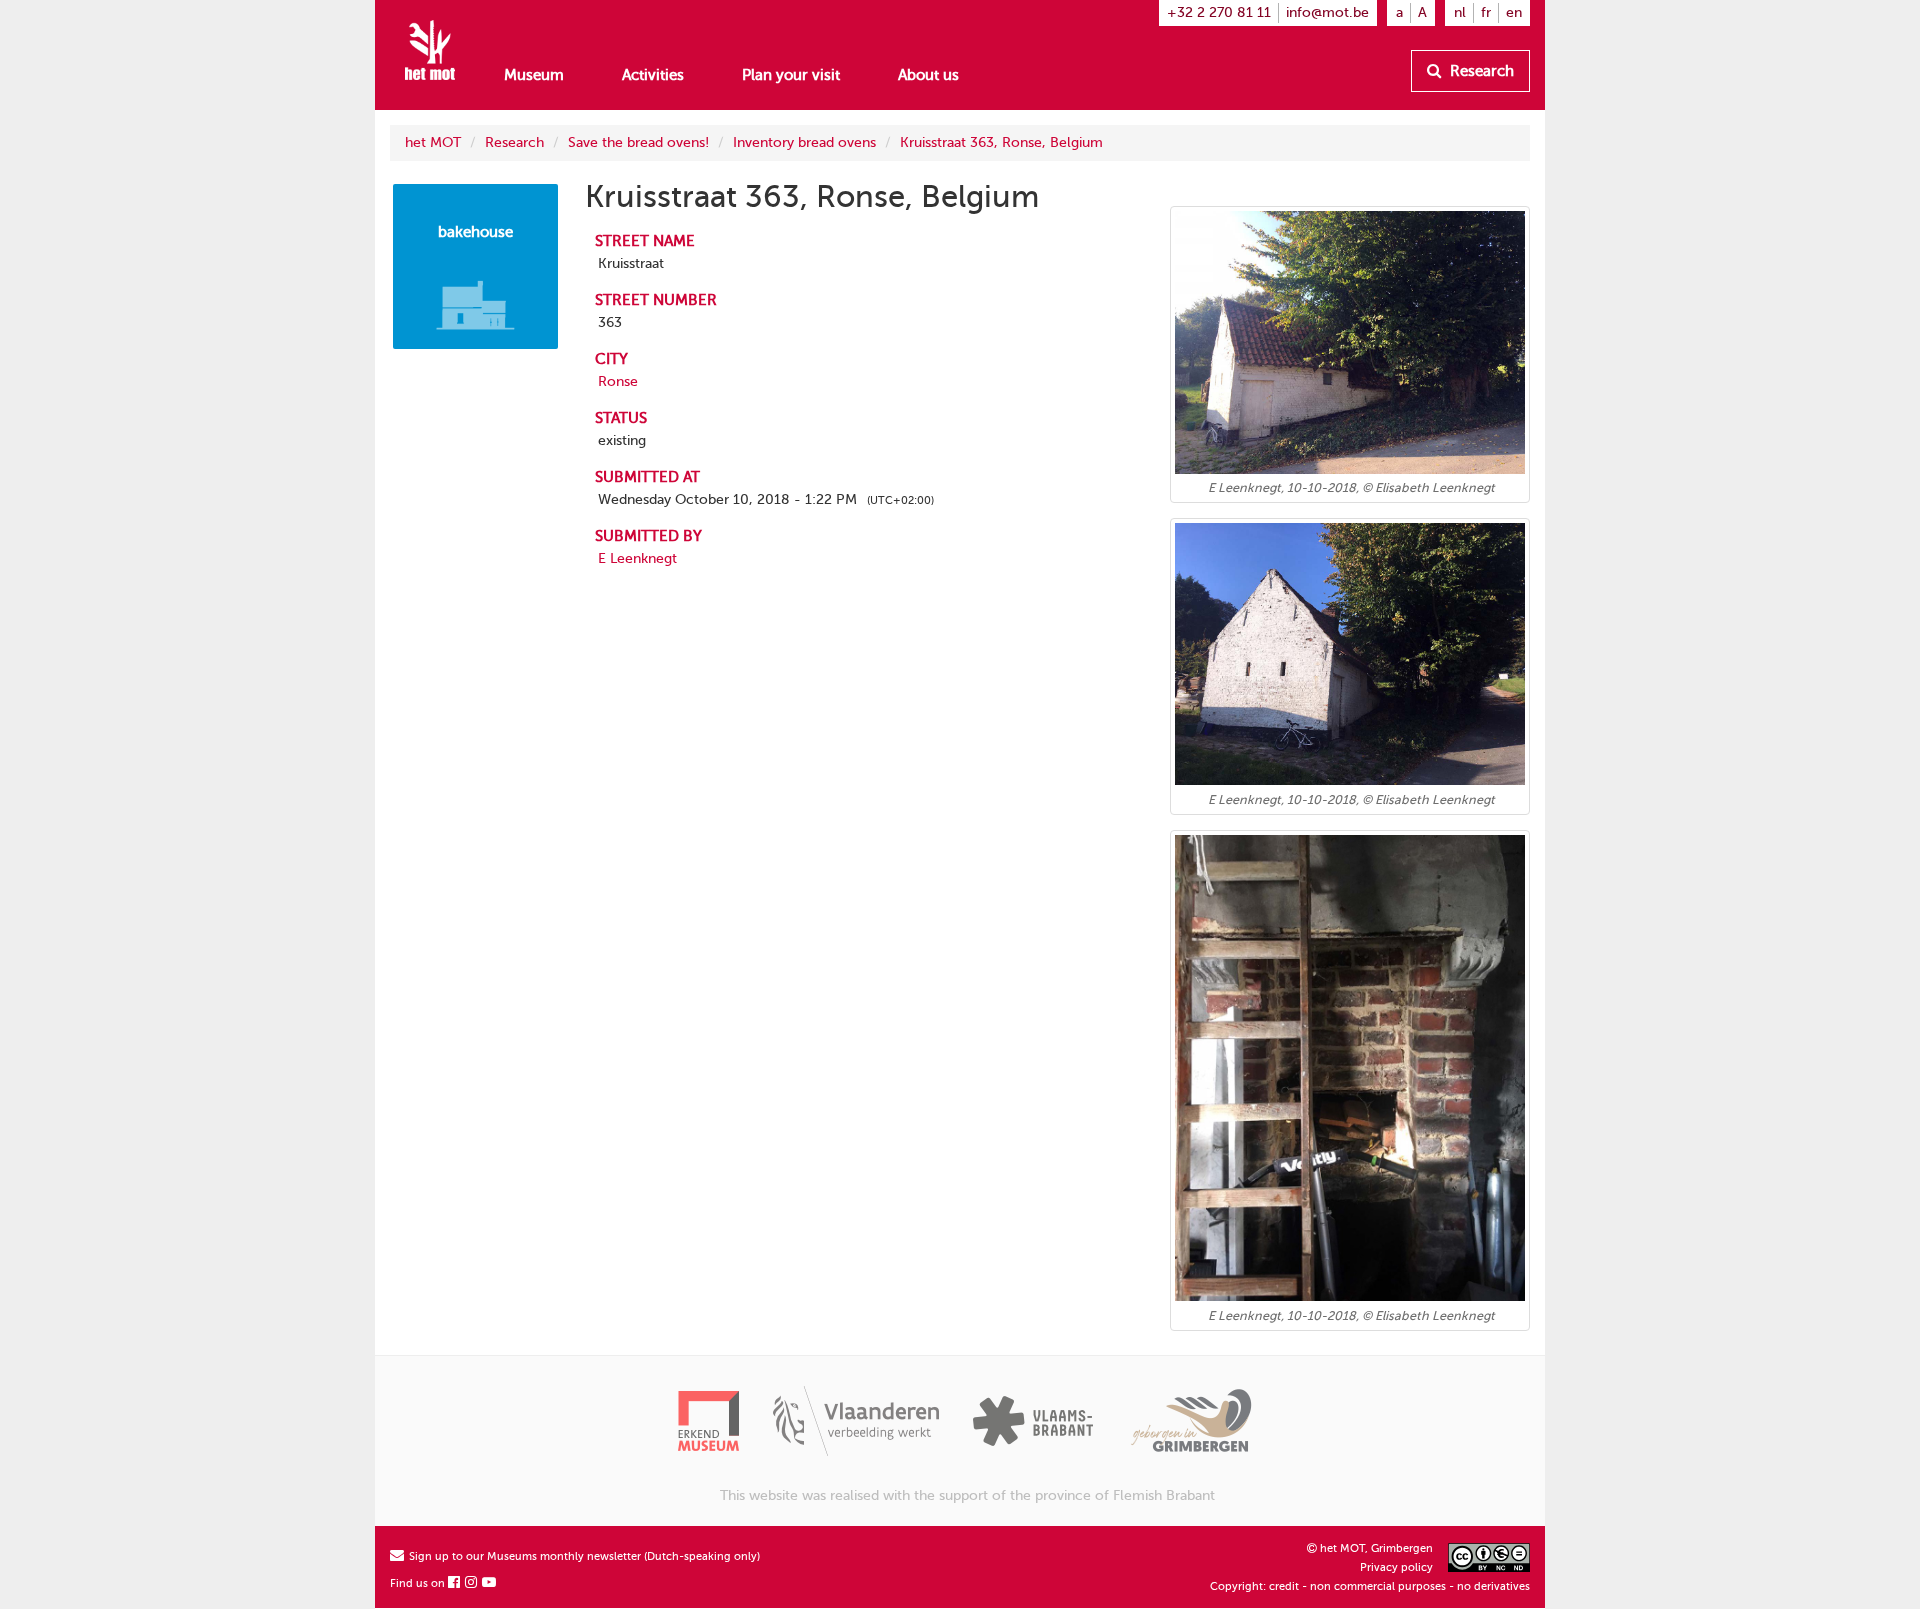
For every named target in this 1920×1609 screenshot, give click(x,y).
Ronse (618, 381)
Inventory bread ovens (804, 142)
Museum (534, 75)
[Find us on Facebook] (455, 1583)
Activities (653, 75)
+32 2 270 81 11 (1219, 12)
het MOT (433, 142)
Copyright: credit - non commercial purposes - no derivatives (1370, 1586)
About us (928, 75)
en (1514, 12)
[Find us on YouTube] (490, 1583)
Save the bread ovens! (638, 142)
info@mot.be (1327, 12)
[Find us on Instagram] (472, 1583)
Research (1480, 71)
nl (1460, 12)
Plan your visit (791, 75)
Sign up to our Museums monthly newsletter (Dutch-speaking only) (583, 1556)
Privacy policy (1396, 1567)
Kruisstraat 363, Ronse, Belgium (1001, 142)
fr (1486, 12)
